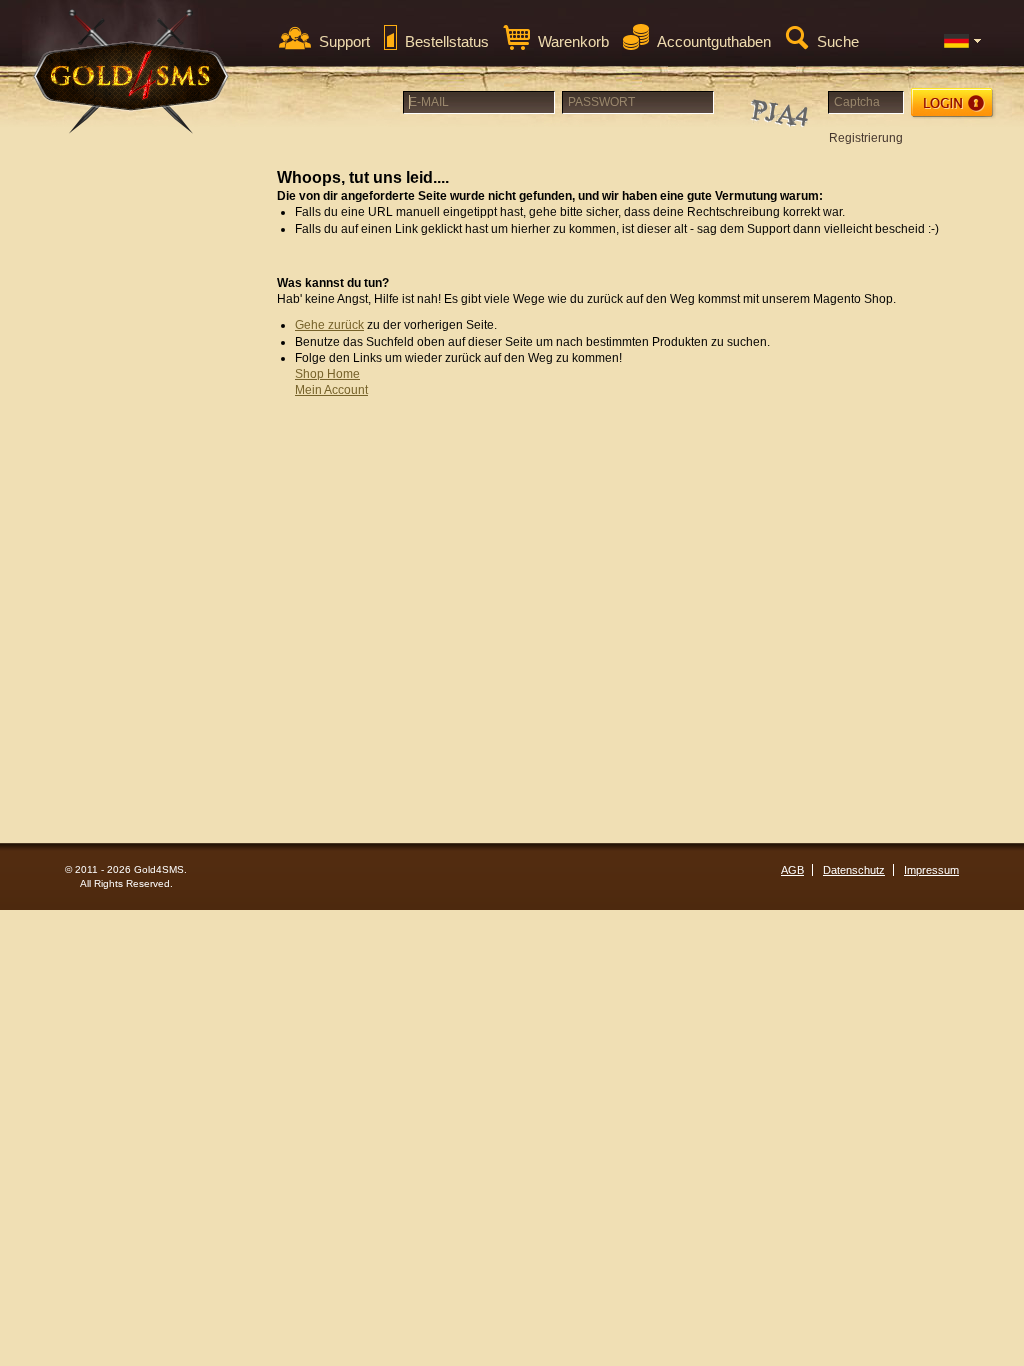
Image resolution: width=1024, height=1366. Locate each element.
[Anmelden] (953, 103)
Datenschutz (854, 870)
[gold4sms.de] (132, 71)
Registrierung (866, 138)
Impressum (931, 870)
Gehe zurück (329, 325)
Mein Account (331, 390)
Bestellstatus (447, 41)
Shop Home (327, 374)
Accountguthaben (714, 41)
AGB (792, 870)
